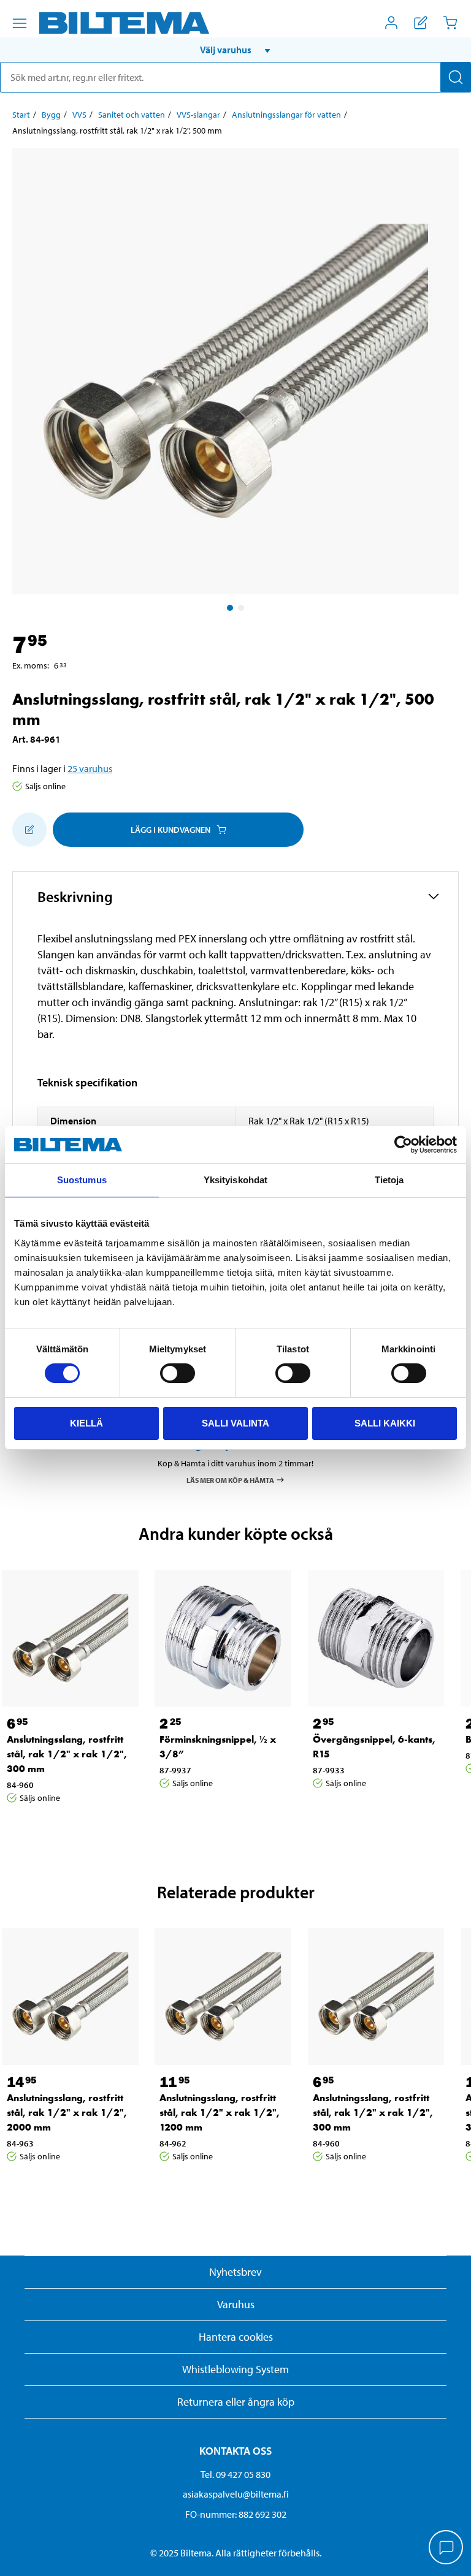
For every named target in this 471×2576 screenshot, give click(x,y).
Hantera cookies (236, 2337)
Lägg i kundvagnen (170, 830)
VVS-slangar (198, 115)
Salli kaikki (385, 1423)
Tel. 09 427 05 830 (235, 2474)
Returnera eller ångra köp (236, 2402)
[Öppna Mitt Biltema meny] (391, 23)
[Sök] (456, 77)
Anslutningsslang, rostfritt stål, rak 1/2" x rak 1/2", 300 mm (67, 1754)
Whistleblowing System (235, 2369)
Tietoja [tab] (389, 1180)
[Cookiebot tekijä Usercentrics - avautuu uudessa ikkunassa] (403, 1145)
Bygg (51, 115)
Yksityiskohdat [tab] (235, 1180)
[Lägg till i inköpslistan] (29, 830)
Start (21, 115)
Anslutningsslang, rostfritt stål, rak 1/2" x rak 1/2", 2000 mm (67, 2112)
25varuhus (90, 768)
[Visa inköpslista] (421, 23)
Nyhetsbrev (235, 2272)
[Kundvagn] (450, 23)
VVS (79, 115)
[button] (235, 50)
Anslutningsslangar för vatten (286, 115)
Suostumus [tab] (82, 1180)
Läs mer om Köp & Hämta (230, 1480)
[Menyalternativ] (20, 23)
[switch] (178, 1373)
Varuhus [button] (236, 2304)
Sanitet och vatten (132, 115)
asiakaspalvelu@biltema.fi (236, 2494)
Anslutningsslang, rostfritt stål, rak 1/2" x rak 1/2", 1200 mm (220, 2112)
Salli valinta (235, 1423)
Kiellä (86, 1423)
